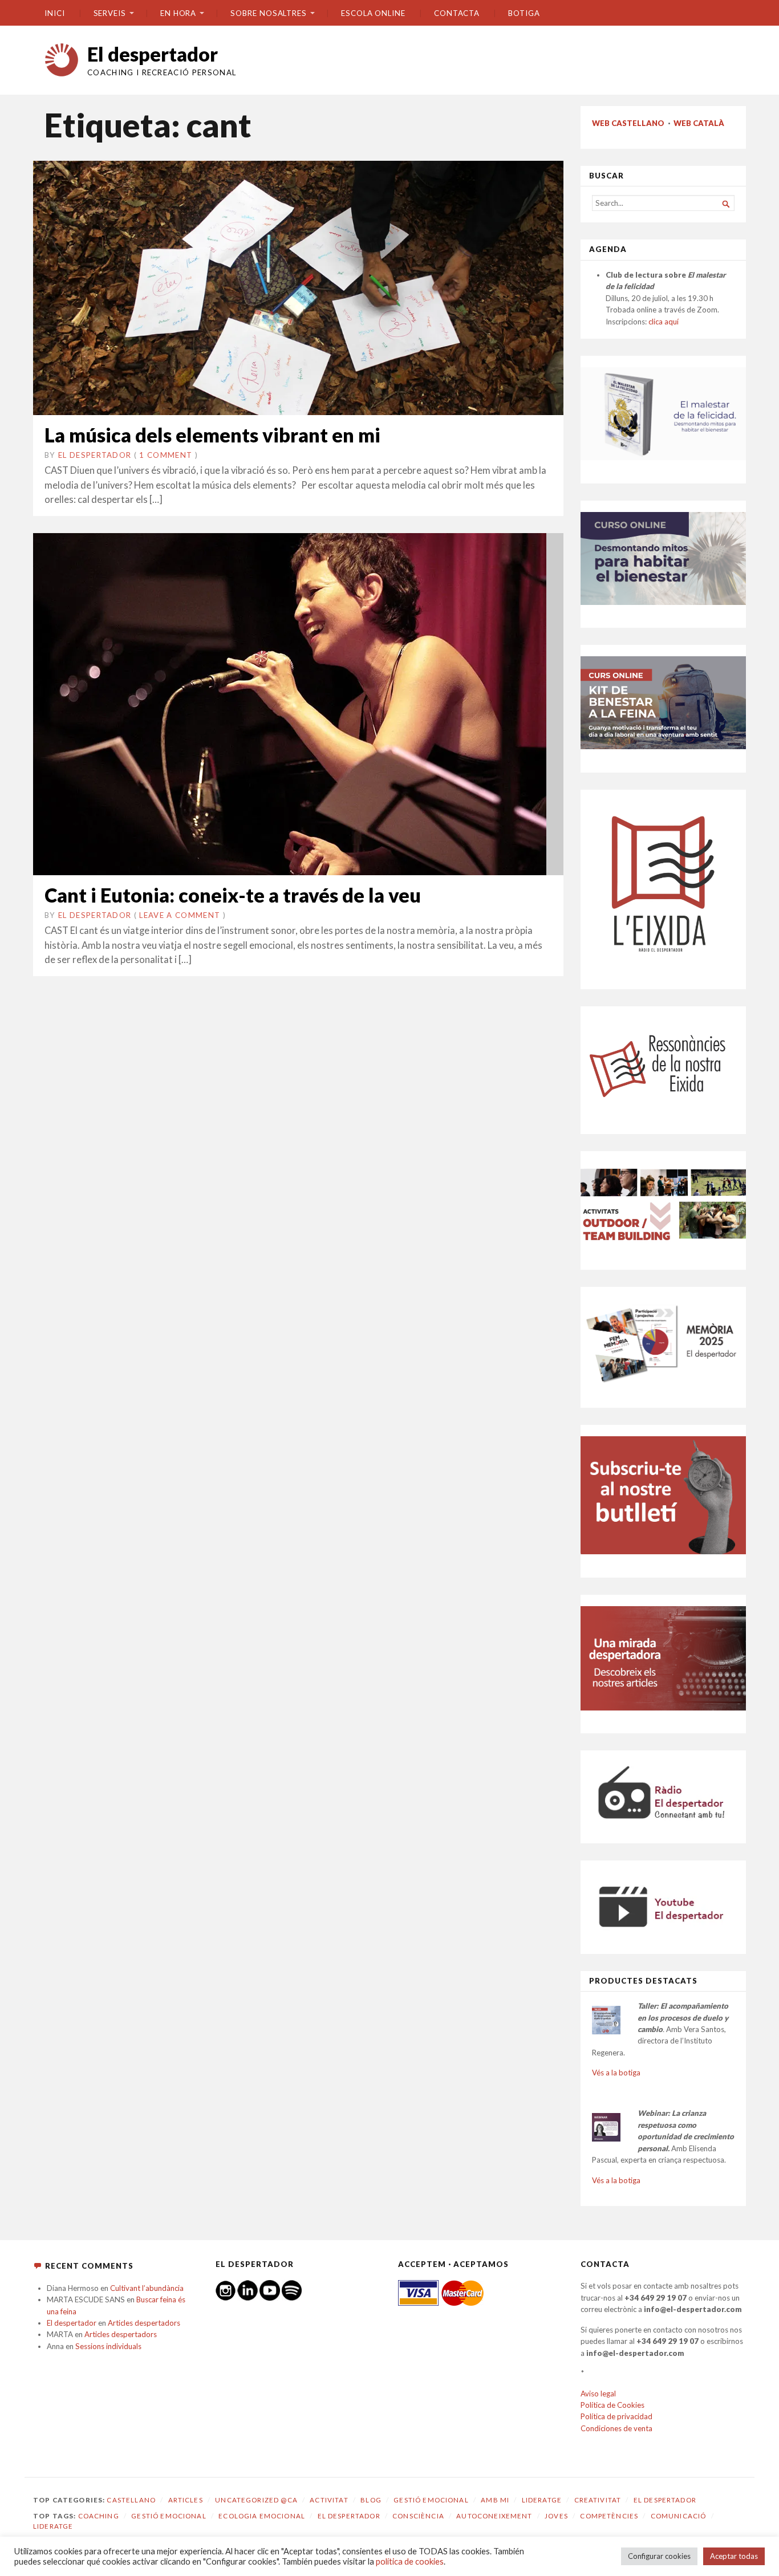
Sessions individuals (108, 2346)
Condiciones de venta (616, 2428)
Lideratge (542, 2500)
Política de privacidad (616, 2416)
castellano (131, 2500)
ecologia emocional (262, 2516)
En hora (178, 13)
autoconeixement (494, 2516)
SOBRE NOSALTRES (269, 13)
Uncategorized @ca (256, 2500)
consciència (418, 2516)
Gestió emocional (431, 2500)
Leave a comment (180, 915)
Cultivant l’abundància (147, 2288)
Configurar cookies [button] (659, 2556)
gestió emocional (169, 2516)
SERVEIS (110, 13)
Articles (186, 2500)
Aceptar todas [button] (734, 2556)
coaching (99, 2516)
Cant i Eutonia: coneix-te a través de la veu (233, 895)
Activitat (329, 2500)
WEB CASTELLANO (628, 123)
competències (609, 2516)
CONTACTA (457, 13)
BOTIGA (524, 13)
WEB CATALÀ (699, 123)
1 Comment (166, 455)
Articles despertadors (144, 2323)
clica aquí (664, 322)
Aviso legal (598, 2394)
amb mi (495, 2500)
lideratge (53, 2526)
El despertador (153, 54)
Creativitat (598, 2500)
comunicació (679, 2516)
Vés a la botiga (616, 2073)
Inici (55, 13)
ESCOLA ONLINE (373, 13)
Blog (371, 2500)
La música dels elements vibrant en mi (212, 435)
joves (556, 2516)
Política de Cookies (612, 2405)
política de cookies (410, 2561)
